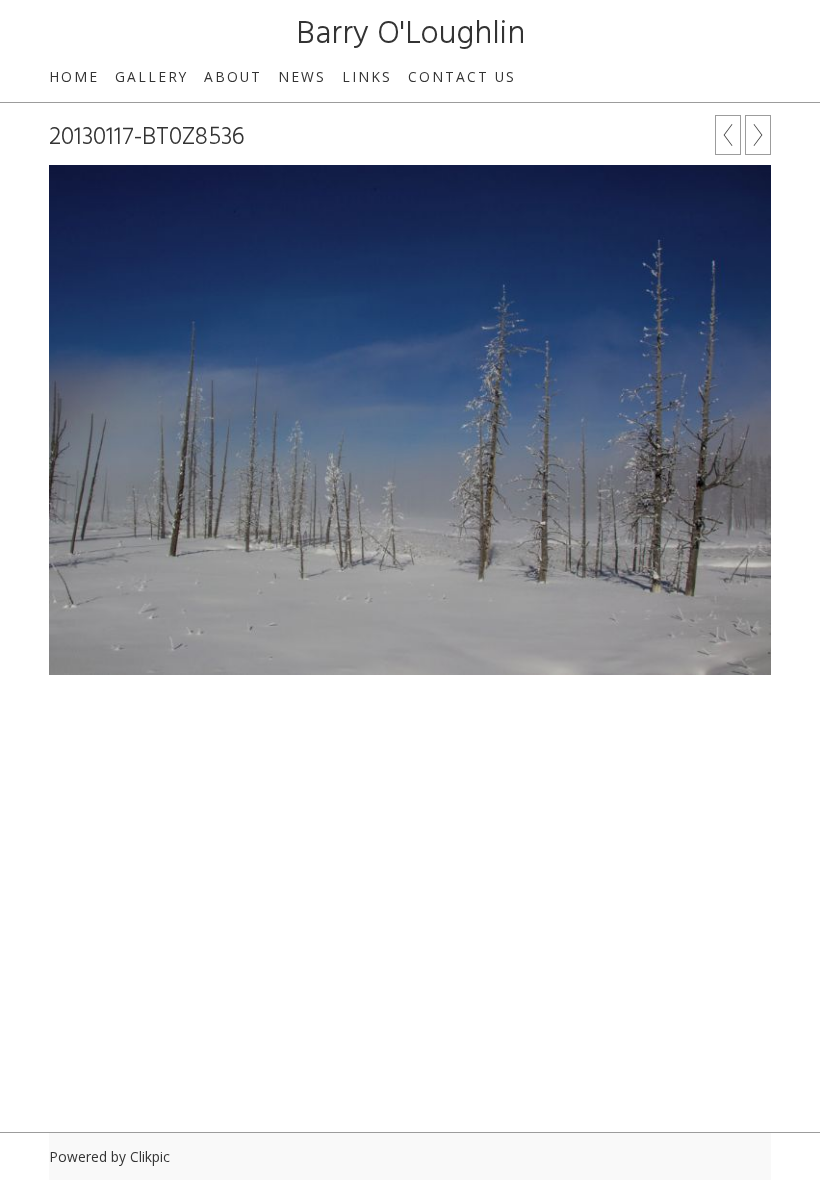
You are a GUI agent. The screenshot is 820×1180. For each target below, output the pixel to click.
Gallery (151, 76)
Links (367, 76)
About (233, 76)
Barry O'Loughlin (410, 34)
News (302, 76)
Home (74, 76)
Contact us (462, 76)
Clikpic (150, 1156)
